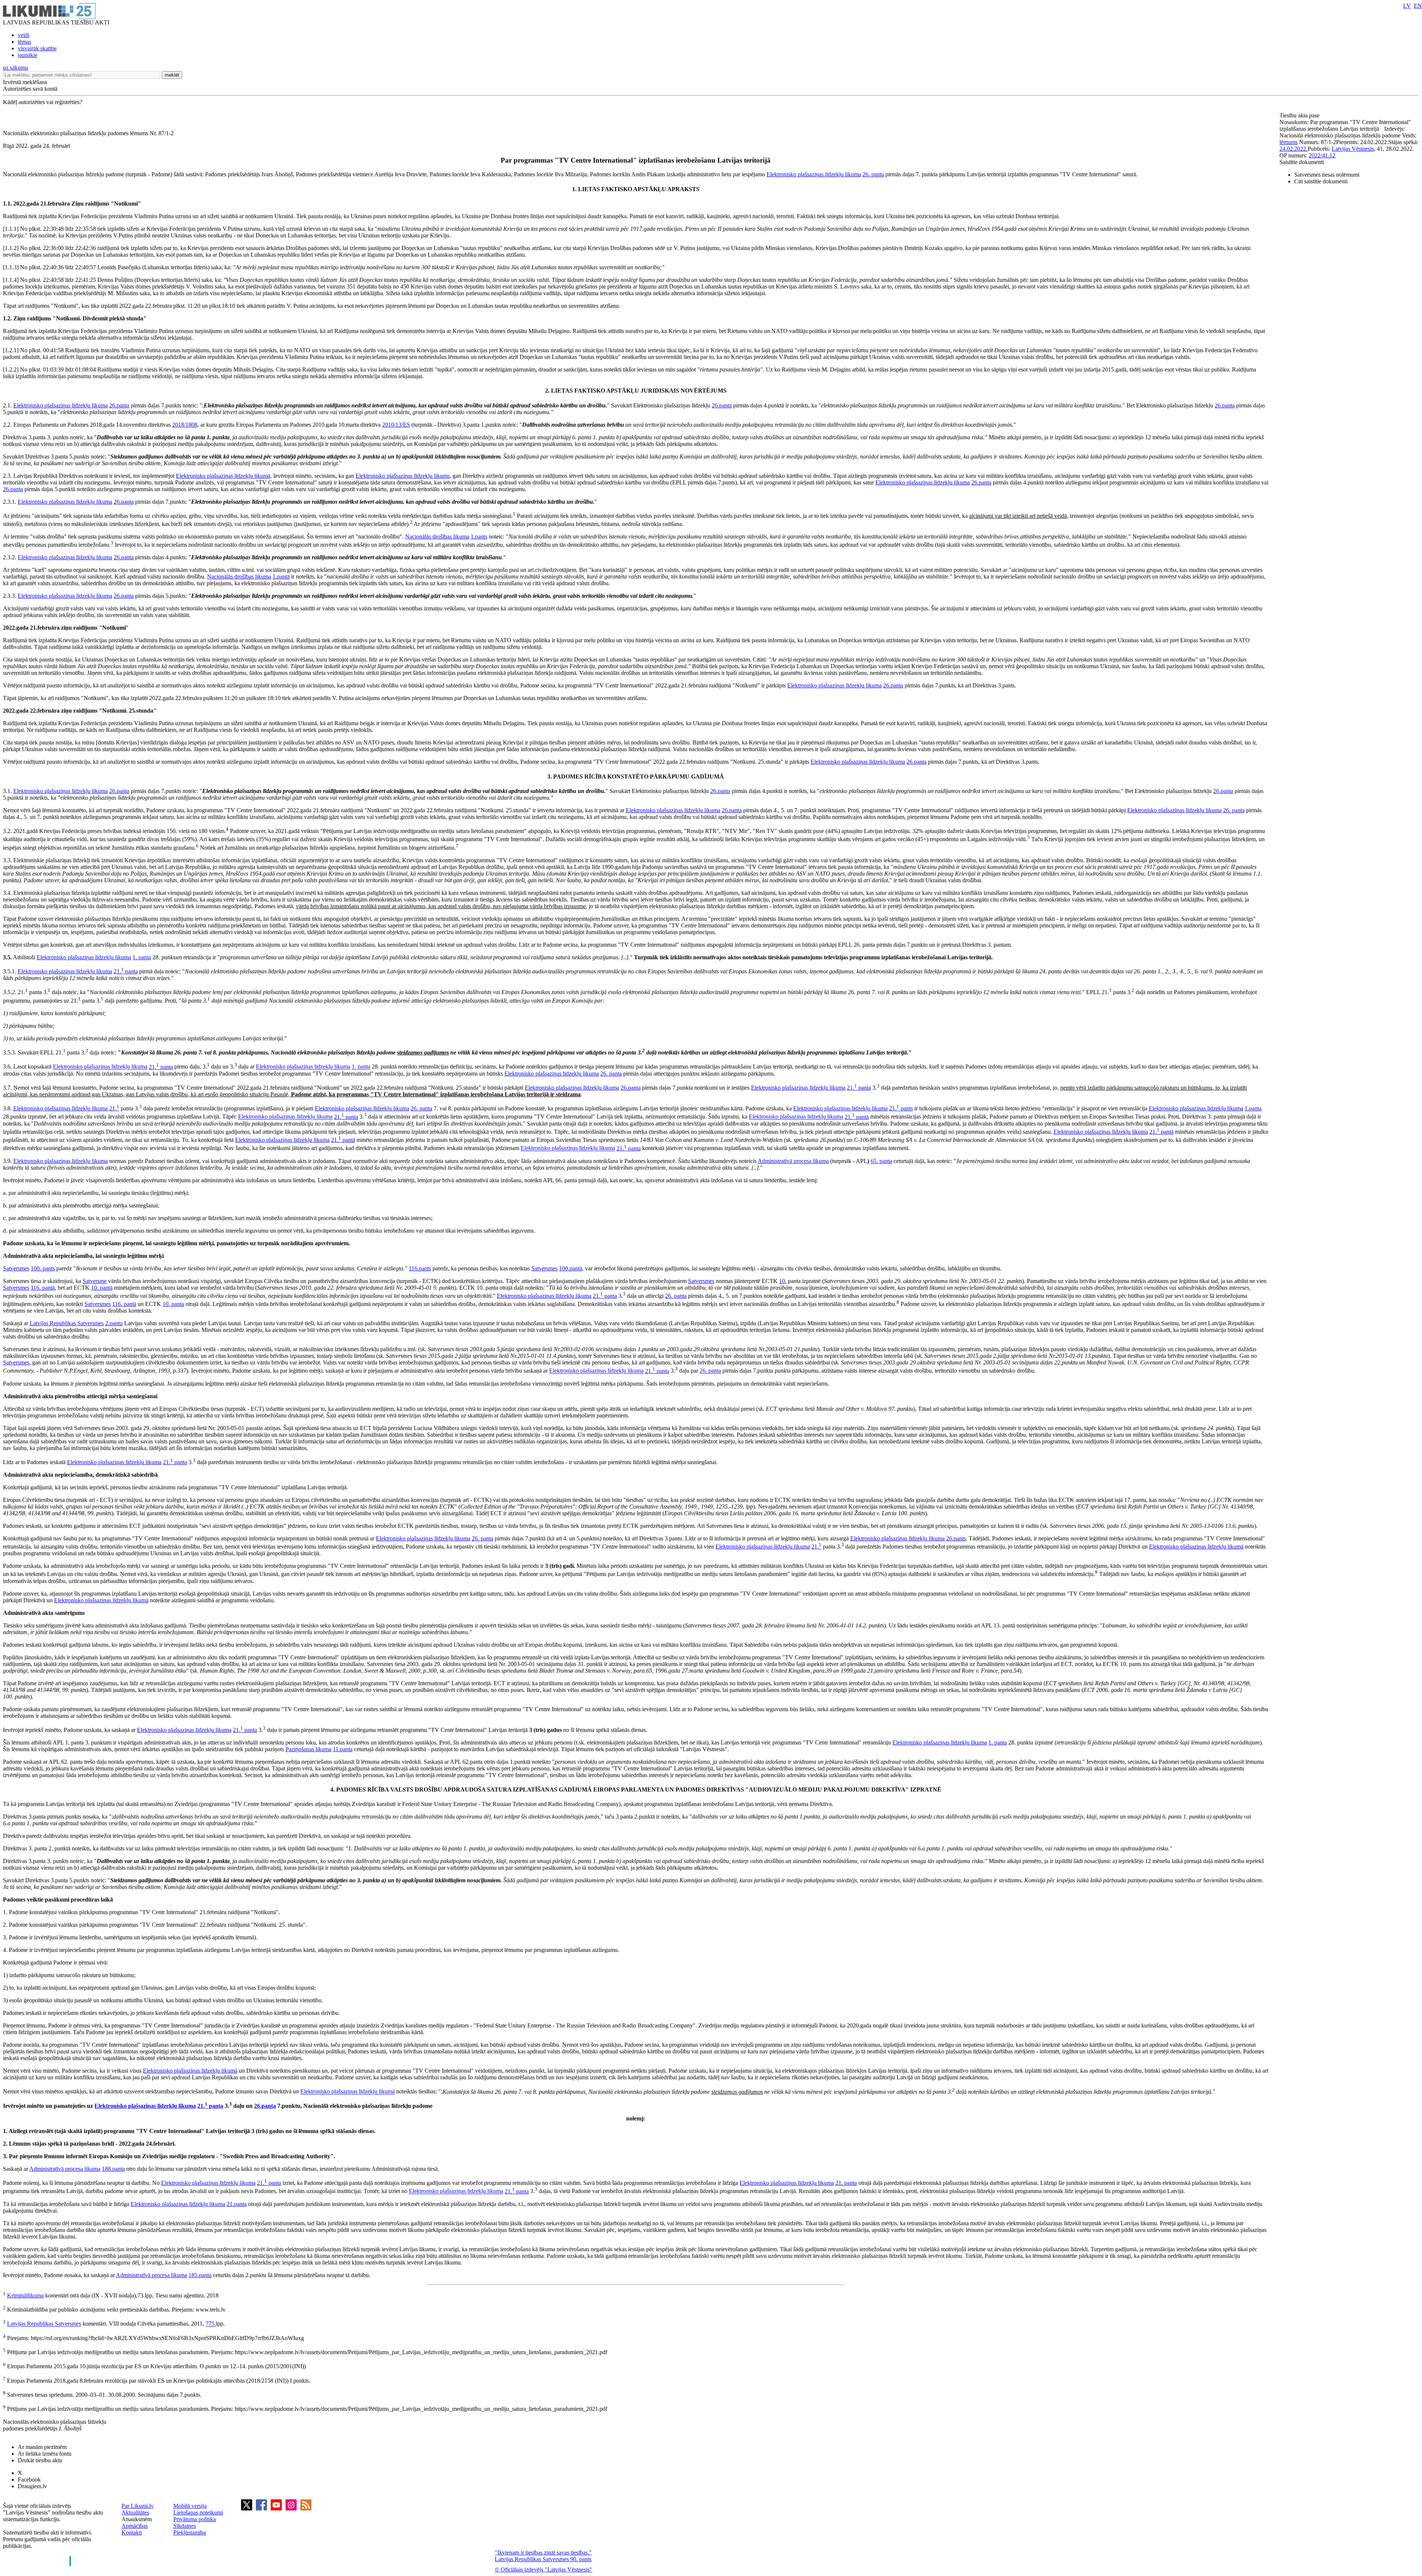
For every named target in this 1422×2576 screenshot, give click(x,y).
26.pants (956, 1538)
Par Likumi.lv (138, 2506)
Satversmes (16, 1268)
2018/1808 (185, 425)
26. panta (873, 174)
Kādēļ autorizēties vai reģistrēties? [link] (43, 102)
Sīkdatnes (185, 2526)
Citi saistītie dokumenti (1321, 181)
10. (783, 1281)
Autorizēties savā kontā (30, 89)
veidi (24, 35)
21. (114, 1108)
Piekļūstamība (190, 2532)
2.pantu (114, 1323)
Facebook (29, 2480)
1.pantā (281, 576)
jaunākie (28, 55)
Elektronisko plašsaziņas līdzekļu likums (403, 476)
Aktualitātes (135, 2512)
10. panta (173, 1304)
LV (1407, 6)
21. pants (901, 1108)
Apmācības (135, 2526)
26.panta (119, 405)
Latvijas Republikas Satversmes (67, 1323)
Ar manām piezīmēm (42, 2447)
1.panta (1253, 1108)
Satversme (95, 1281)
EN (1418, 6)
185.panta (200, 2275)
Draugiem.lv (32, 2486)
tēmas (24, 42)
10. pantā (102, 1288)
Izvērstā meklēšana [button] (25, 82)
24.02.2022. (1294, 149)
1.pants (479, 536)
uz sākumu (16, 68)
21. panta (126, 971)
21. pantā (857, 1117)
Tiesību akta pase (1300, 115)
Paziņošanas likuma (308, 1749)
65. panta (881, 1161)
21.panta (237, 2204)
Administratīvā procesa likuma (793, 1161)
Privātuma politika (195, 2519)
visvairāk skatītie (37, 48)
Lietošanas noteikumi (198, 2512)
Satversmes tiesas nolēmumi (1327, 175)
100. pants (43, 1268)
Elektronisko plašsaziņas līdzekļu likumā (223, 476)
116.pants (420, 1268)
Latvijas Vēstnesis (1353, 149)
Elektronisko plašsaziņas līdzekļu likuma (814, 174)
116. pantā (43, 1288)
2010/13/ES (396, 425)
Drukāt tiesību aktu (40, 2460)
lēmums (1289, 142)
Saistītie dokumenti (1302, 162)
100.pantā (571, 1268)
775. (211, 2324)
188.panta (113, 2169)
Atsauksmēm (137, 2519)
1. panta (142, 957)
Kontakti (132, 2532)
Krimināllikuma (25, 2295)
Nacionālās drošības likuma (437, 536)
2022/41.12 (1322, 155)
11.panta (343, 1749)
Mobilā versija (190, 2506)
